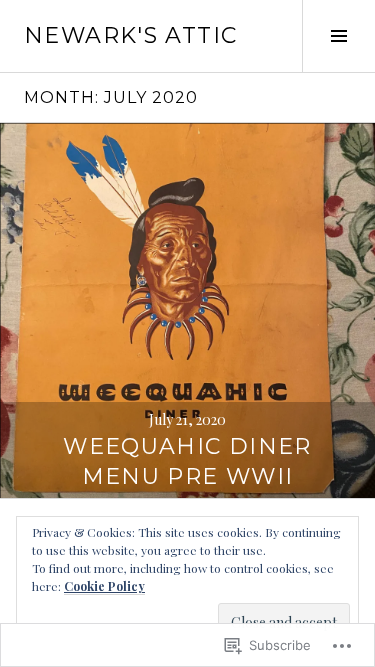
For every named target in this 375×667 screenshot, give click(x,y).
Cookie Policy (104, 586)
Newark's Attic (130, 35)
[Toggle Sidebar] (338, 36)
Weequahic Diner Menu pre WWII (187, 461)
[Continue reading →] (187, 310)
